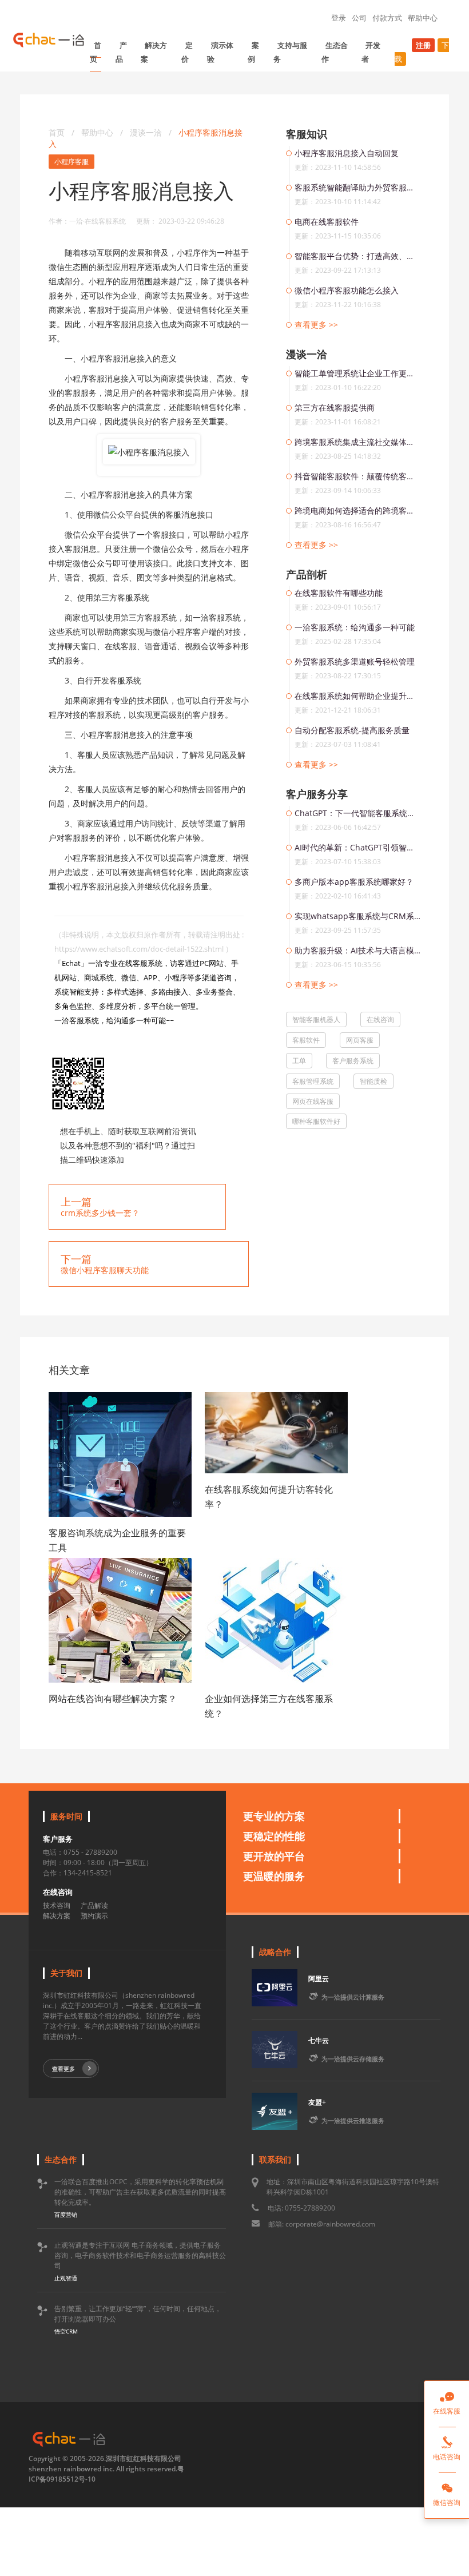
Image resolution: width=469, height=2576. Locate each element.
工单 (299, 1061)
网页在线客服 (313, 1101)
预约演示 (94, 1916)
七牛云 (319, 2040)
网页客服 (360, 1040)
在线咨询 (380, 1019)
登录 (339, 18)
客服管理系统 (313, 1081)
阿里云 (319, 1979)
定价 (187, 52)
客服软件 (306, 1040)
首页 (96, 52)
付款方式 (387, 18)
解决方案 (154, 52)
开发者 (371, 52)
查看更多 (63, 2069)
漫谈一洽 (147, 132)
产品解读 (94, 1905)
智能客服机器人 (316, 1019)
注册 (423, 45)
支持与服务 (290, 52)
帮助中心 (423, 18)
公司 (359, 18)
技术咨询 (57, 1905)
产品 (121, 52)
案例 (253, 52)
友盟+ (317, 2102)
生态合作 (335, 52)
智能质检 (373, 1081)
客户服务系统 (353, 1061)
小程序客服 (71, 162)
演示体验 (220, 52)
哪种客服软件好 (316, 1121)
